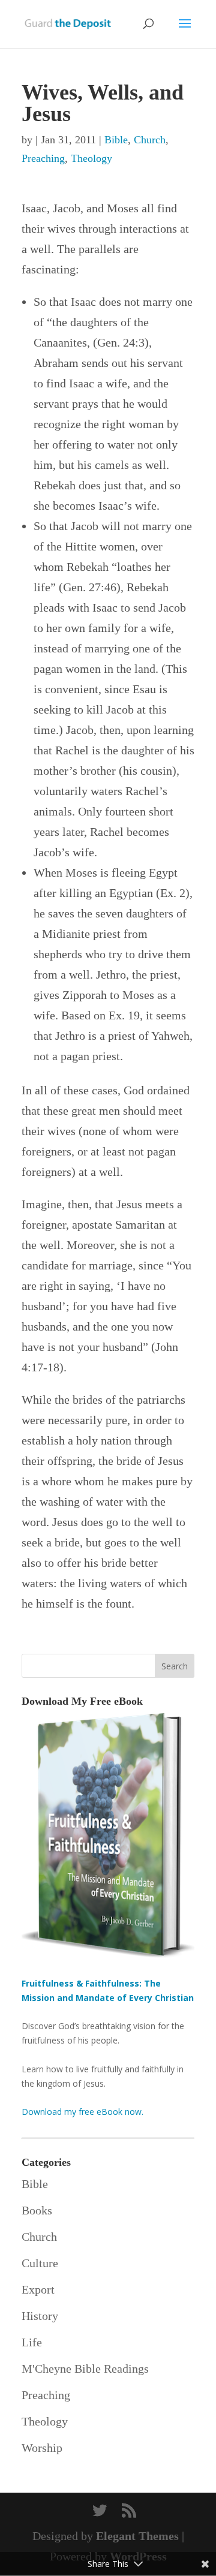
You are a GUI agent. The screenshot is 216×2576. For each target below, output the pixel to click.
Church (150, 140)
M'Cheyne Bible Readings (85, 2369)
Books (37, 2210)
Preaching (43, 158)
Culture (40, 2263)
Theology (91, 158)
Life (32, 2342)
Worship (42, 2448)
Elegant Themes (137, 2536)
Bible (116, 140)
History (40, 2316)
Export (38, 2289)
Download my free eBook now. (82, 2112)
